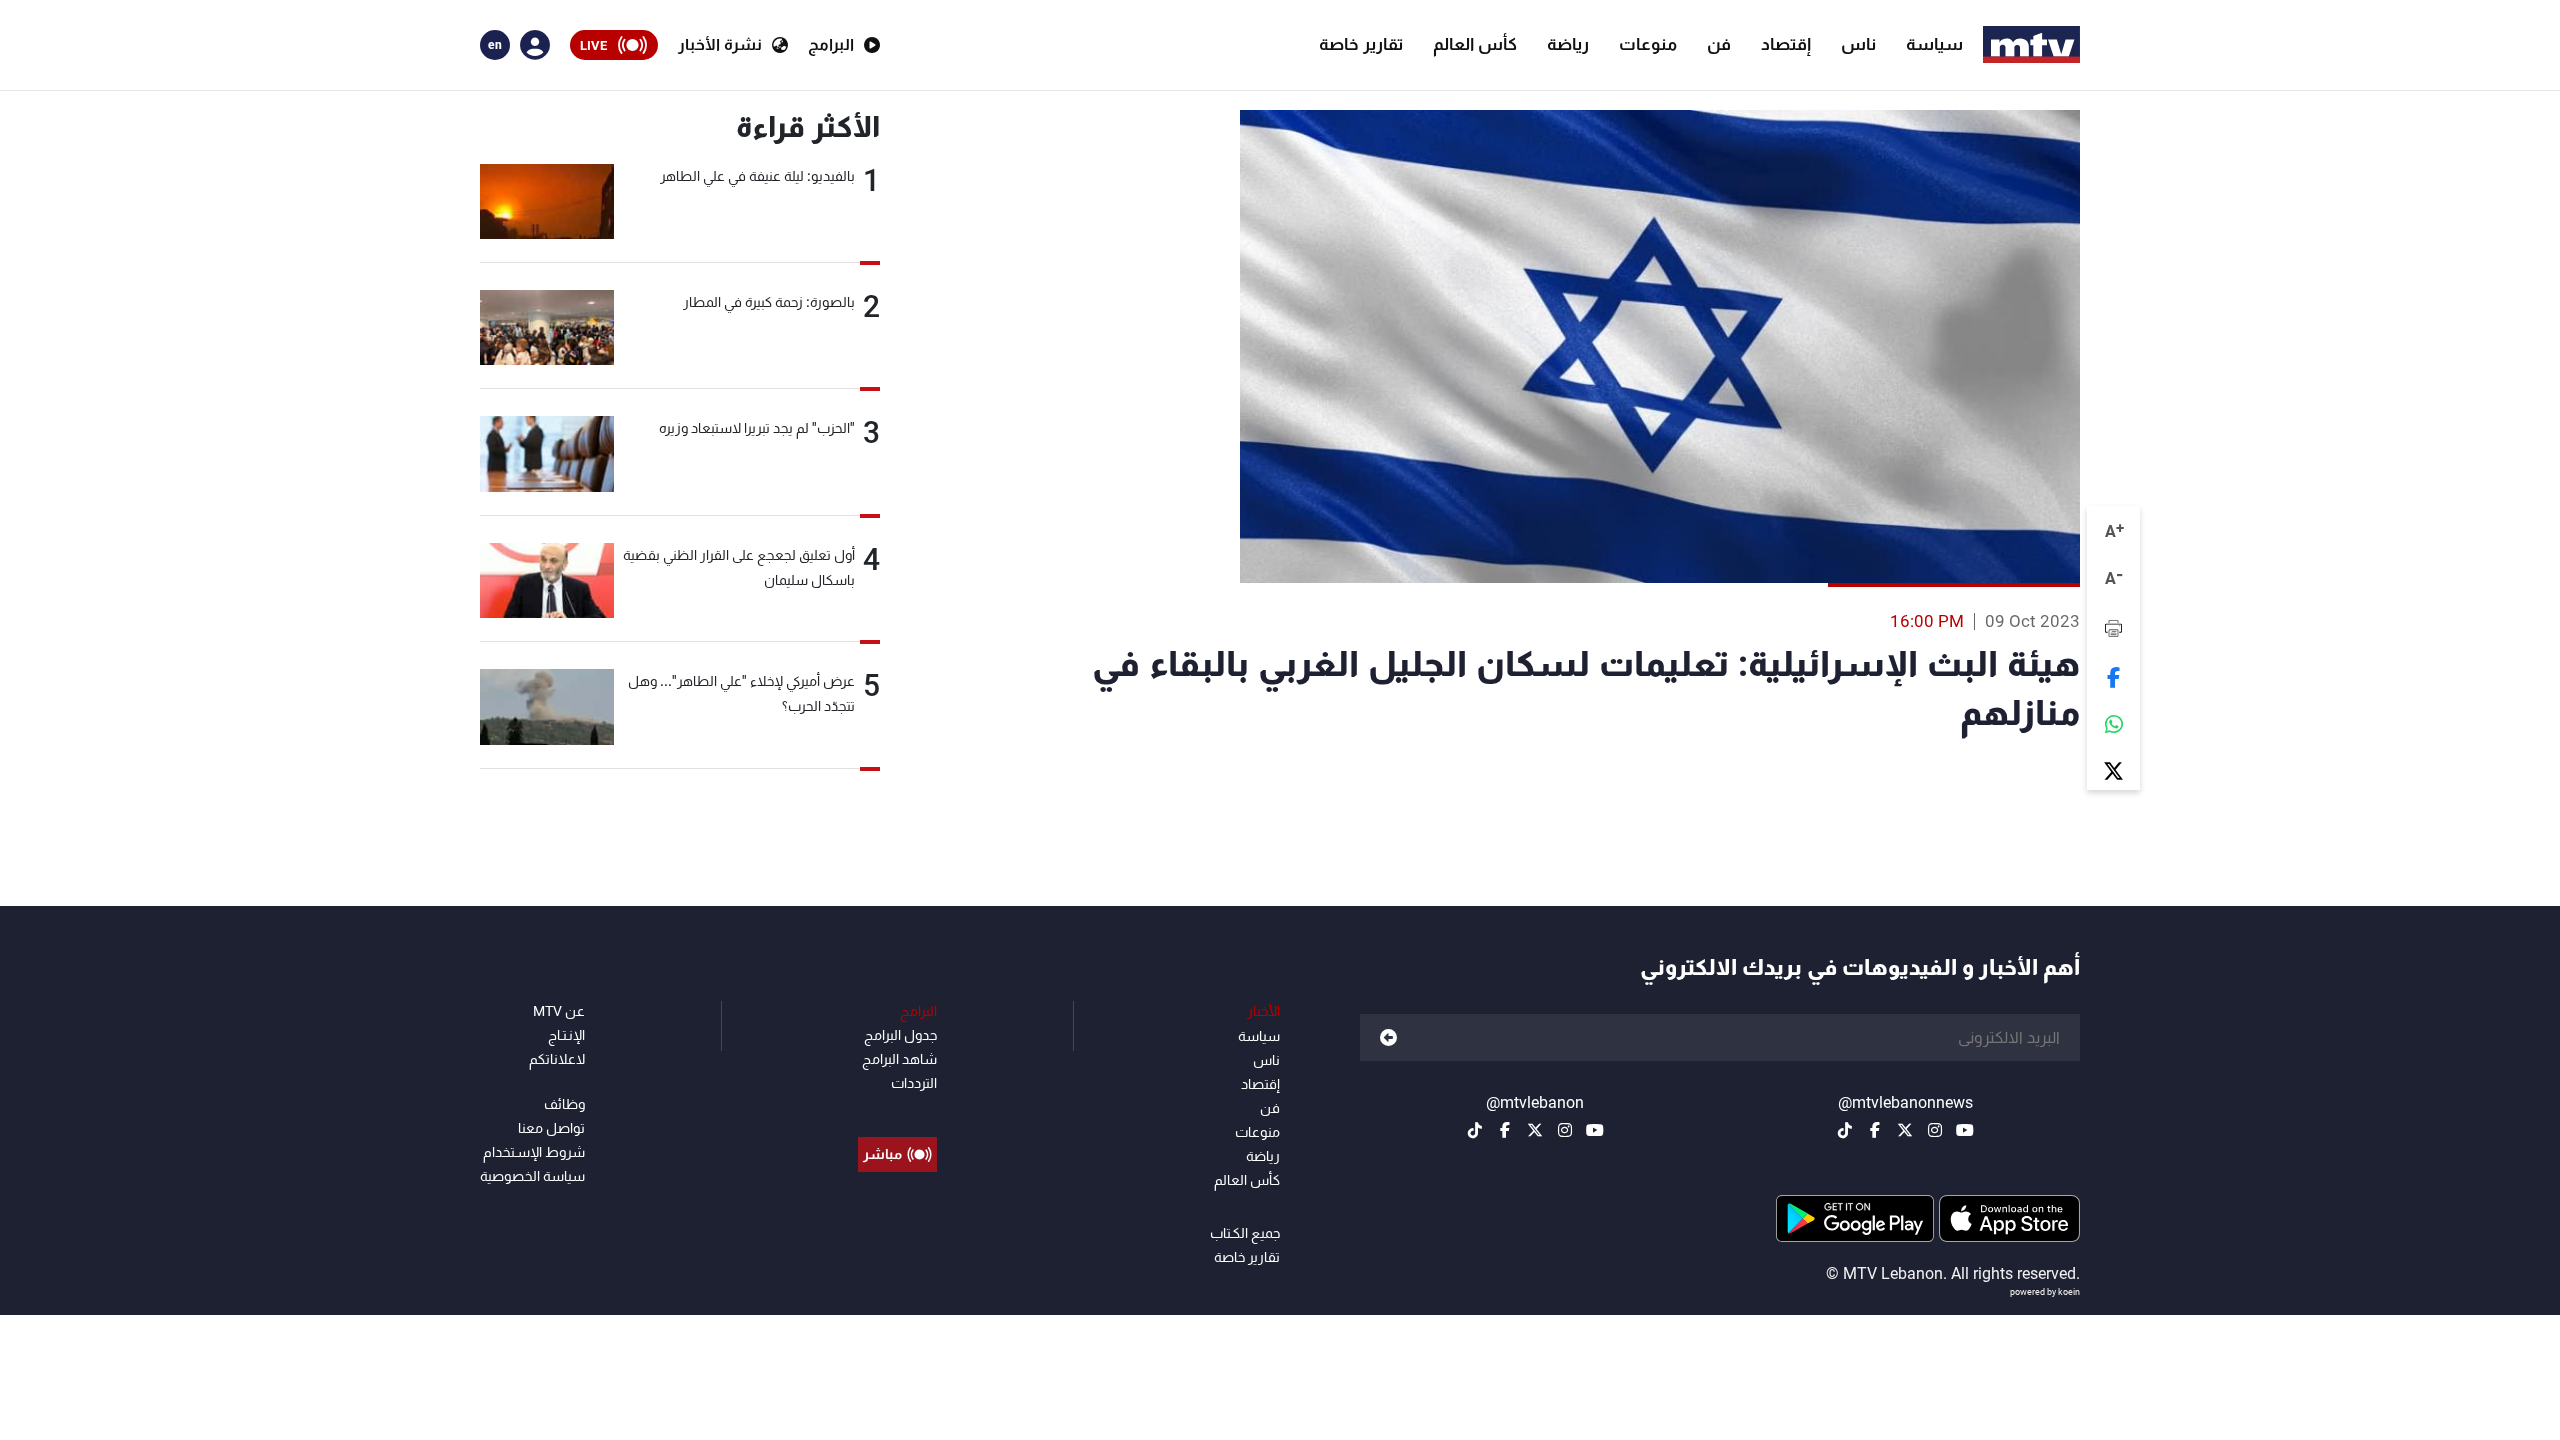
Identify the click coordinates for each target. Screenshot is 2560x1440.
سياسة (1934, 44)
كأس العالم (1475, 44)
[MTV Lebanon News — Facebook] (1875, 1130)
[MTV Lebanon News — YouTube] (1965, 1130)
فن (1719, 44)
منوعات (1648, 44)
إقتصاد (1786, 44)
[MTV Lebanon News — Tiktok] (1845, 1130)
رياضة (1568, 44)
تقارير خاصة (1361, 44)
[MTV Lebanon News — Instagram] (1935, 1130)
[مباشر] (897, 1109)
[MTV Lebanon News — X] (1905, 1130)
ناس (1858, 44)
